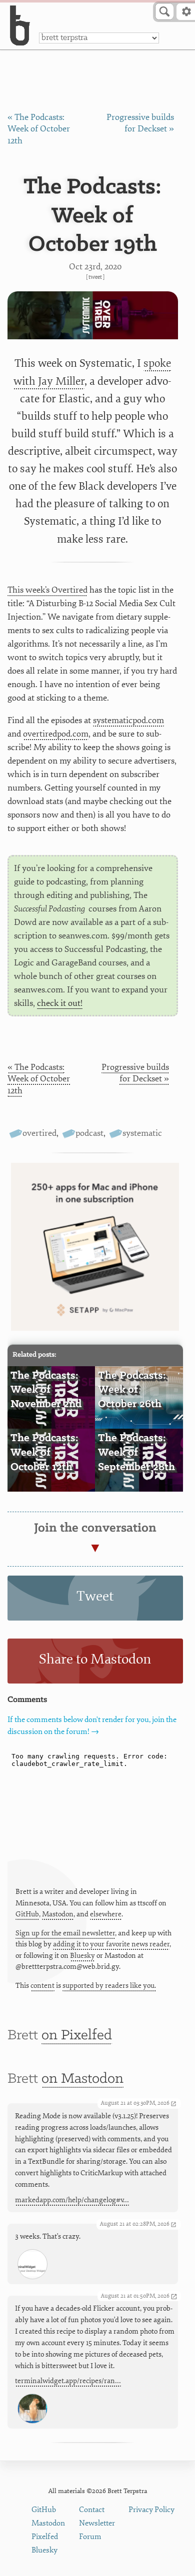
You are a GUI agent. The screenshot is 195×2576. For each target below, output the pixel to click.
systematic (142, 1133)
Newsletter (97, 2523)
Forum (90, 2537)
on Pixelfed (77, 2036)
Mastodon (58, 1914)
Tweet (95, 277)
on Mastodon (82, 2079)
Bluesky (82, 1956)
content (42, 1986)
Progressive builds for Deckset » (135, 1073)
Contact (92, 2510)
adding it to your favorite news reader (111, 1944)
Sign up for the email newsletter (65, 1933)
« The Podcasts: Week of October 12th (39, 129)
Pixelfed (45, 2537)
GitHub (27, 1914)
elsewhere (106, 1914)
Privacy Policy (151, 2510)
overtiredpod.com (56, 734)
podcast (89, 1133)
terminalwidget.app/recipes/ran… (68, 2381)
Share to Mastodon (95, 1659)
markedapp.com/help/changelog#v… (72, 2200)
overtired (39, 1133)
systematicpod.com (128, 720)
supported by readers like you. (109, 1986)
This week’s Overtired (47, 590)
